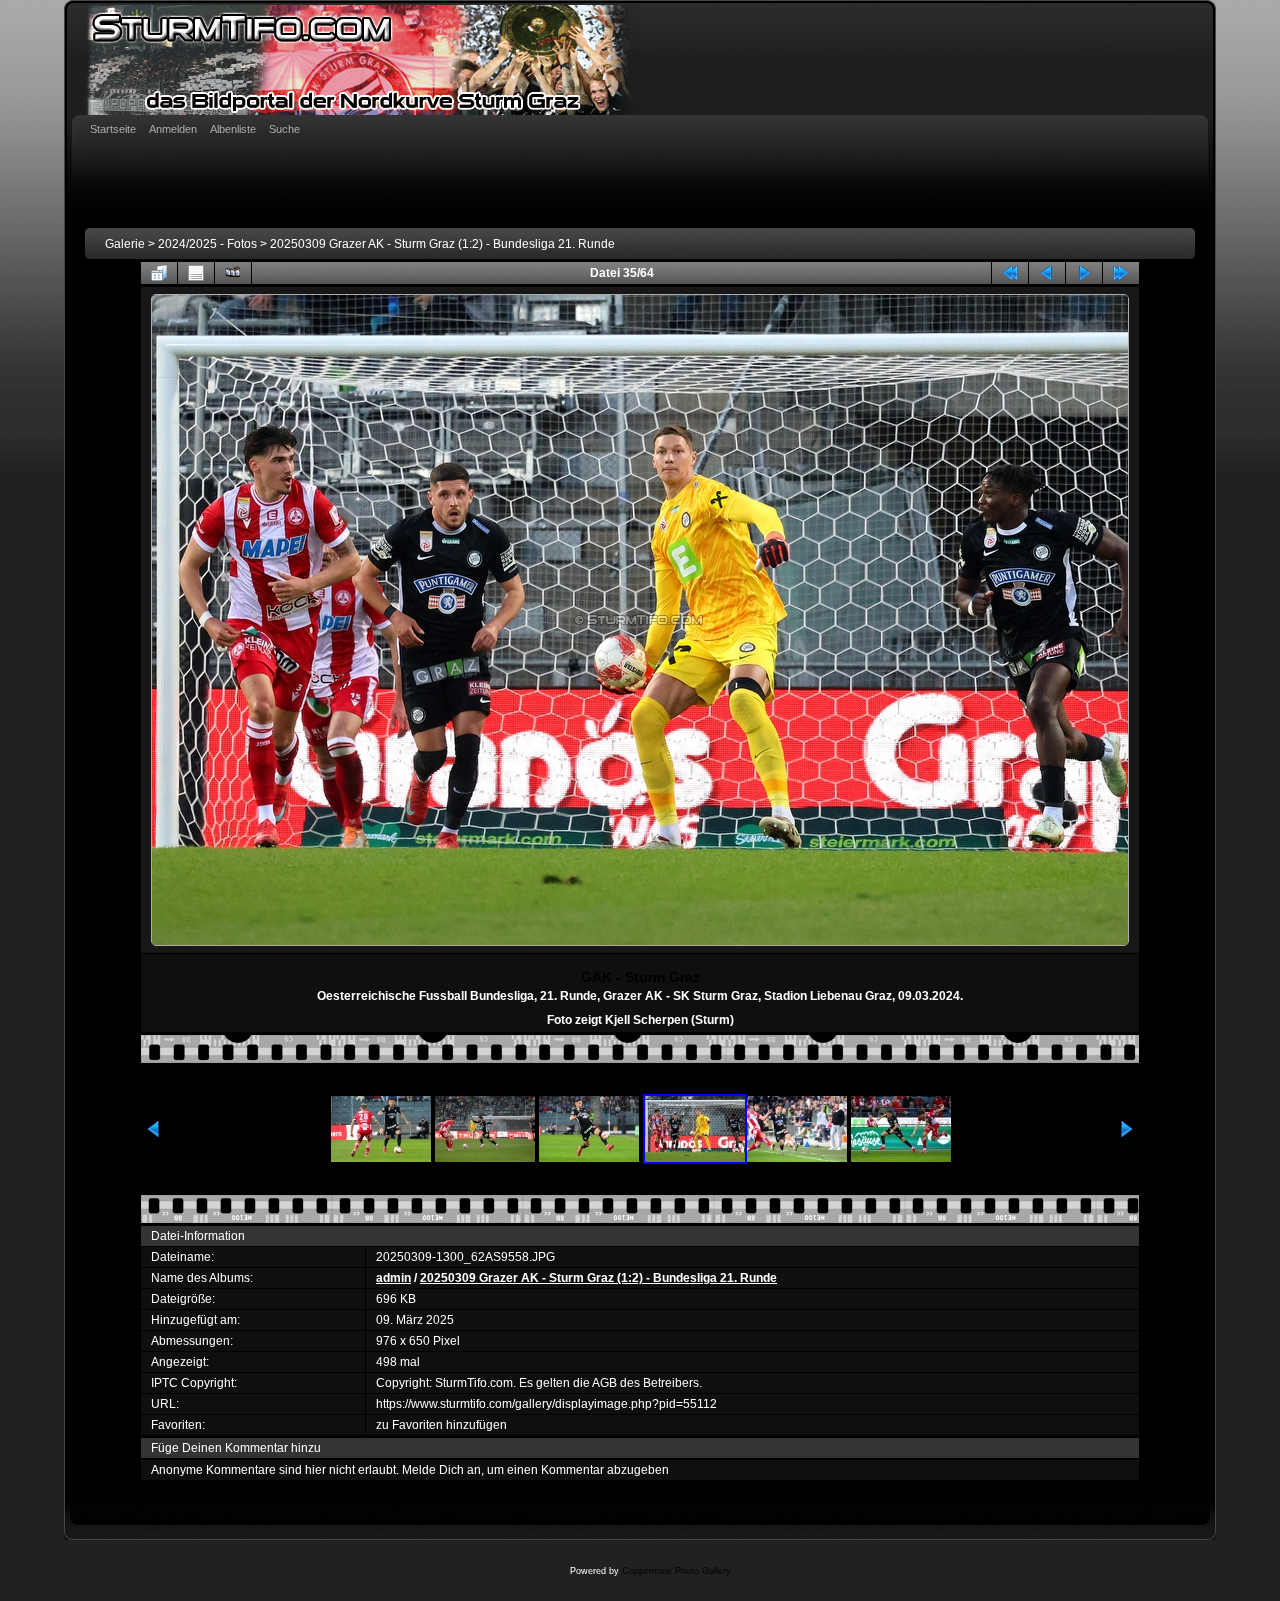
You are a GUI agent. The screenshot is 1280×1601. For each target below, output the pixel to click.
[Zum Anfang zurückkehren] (1010, 273)
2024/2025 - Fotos (207, 244)
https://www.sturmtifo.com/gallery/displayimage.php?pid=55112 (546, 1404)
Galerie (125, 244)
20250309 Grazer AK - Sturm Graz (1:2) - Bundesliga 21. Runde (442, 244)
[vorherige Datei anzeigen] (1047, 273)
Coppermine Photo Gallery (676, 1571)
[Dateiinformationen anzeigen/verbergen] (196, 273)
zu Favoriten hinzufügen (441, 1425)
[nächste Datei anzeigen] (1084, 273)
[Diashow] (233, 273)
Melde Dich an (441, 1470)
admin (393, 1278)
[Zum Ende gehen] (1121, 273)
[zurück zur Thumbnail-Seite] (159, 273)
